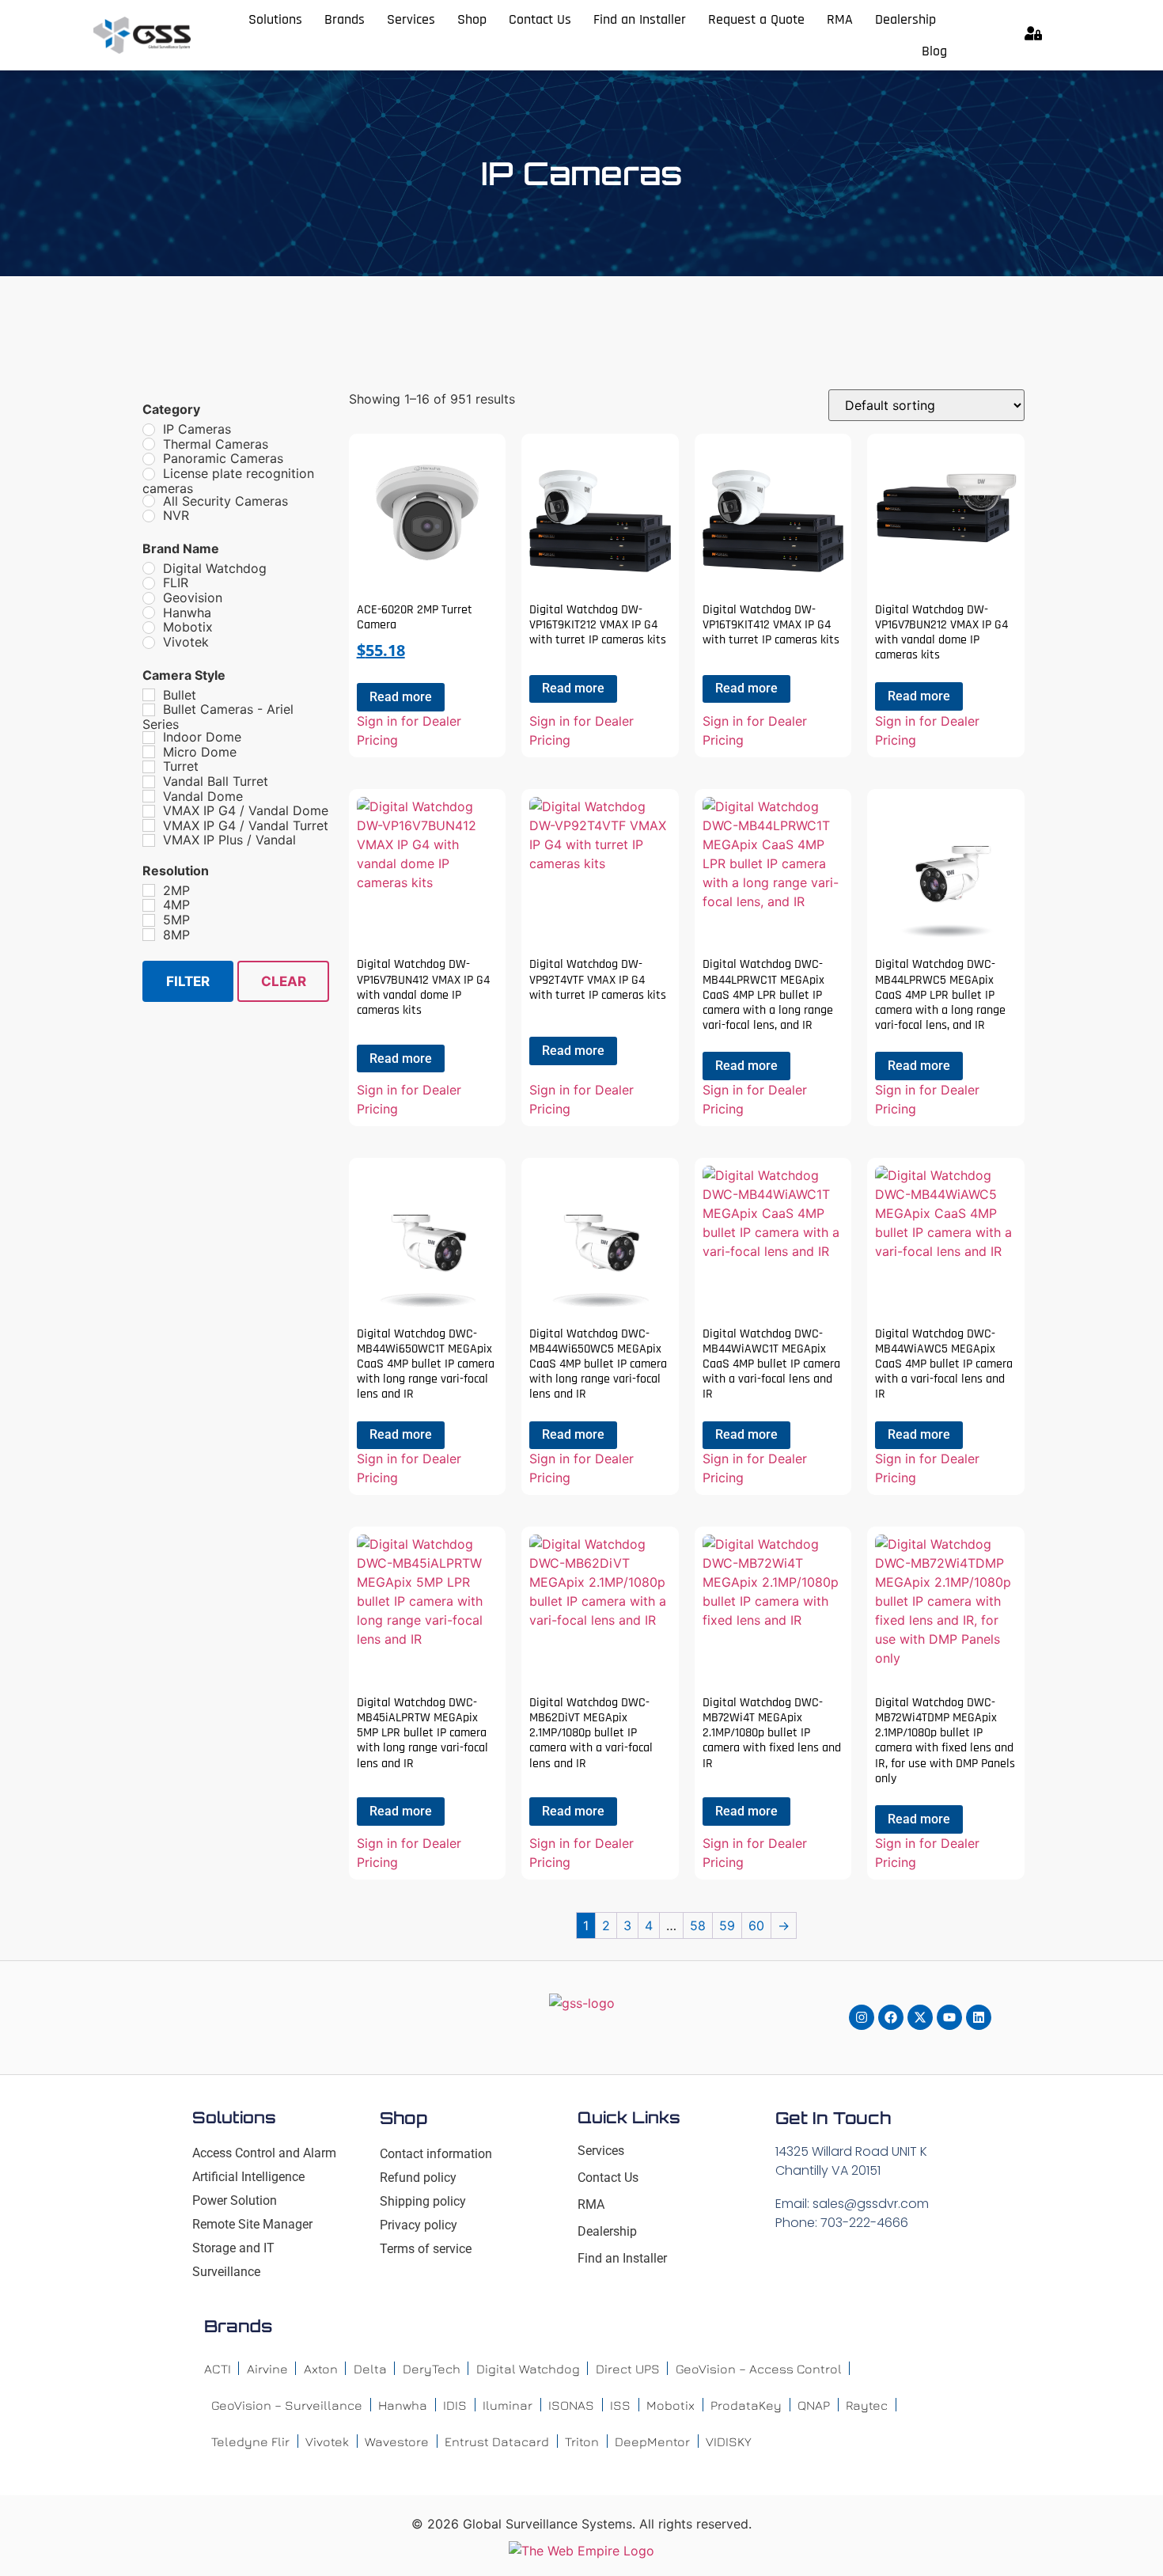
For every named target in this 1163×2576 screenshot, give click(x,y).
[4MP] (149, 905)
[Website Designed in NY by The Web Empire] (581, 2551)
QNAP (814, 2405)
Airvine (267, 2369)
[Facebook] (891, 2017)
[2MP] (149, 890)
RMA (840, 19)
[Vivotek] (149, 643)
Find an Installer (640, 19)
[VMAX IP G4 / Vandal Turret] (149, 825)
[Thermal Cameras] (149, 444)
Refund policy (418, 2178)
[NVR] (149, 516)
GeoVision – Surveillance (287, 2405)
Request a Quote (756, 19)
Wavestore (397, 2441)
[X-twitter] (920, 2017)
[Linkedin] (979, 2017)
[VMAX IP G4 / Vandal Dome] (149, 811)
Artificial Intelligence (248, 2177)
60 (756, 1925)
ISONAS (571, 2405)
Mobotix (671, 2405)
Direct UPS (628, 2369)
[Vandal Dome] (149, 796)
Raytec (867, 2405)
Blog (934, 51)
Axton (321, 2369)
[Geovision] (149, 598)
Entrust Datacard (497, 2441)
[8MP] (149, 935)
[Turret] (149, 767)
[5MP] (149, 920)
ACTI (218, 2369)
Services (411, 19)
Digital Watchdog (528, 2369)
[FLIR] (149, 583)
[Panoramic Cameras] (149, 459)
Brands (345, 19)
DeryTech (432, 2369)
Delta (370, 2369)
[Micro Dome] (149, 752)
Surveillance (226, 2272)
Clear (284, 981)
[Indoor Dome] (149, 738)
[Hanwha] (149, 613)
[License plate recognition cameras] (149, 474)
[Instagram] (862, 2017)
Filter (188, 981)
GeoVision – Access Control (759, 2369)
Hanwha (403, 2405)
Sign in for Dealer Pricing (409, 730)
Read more (401, 697)
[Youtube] (949, 2017)
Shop (472, 19)
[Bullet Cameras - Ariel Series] (149, 710)
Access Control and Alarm (264, 2153)
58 (698, 1925)
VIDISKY (729, 2441)
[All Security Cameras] (149, 501)
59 (727, 1925)
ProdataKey (746, 2405)
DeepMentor (652, 2441)
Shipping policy (423, 2201)
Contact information (436, 2154)
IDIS (455, 2405)
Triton (582, 2441)
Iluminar (508, 2405)
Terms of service (426, 2249)
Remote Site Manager (252, 2224)
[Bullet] (149, 695)
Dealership (905, 19)
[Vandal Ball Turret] (149, 782)
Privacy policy (419, 2225)
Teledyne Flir (250, 2441)
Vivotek (327, 2441)
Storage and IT (233, 2248)
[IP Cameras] (149, 430)
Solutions (275, 19)
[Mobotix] (149, 628)
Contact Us (540, 19)
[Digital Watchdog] (149, 568)
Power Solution (235, 2200)
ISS (620, 2405)
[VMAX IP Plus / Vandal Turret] (149, 840)
